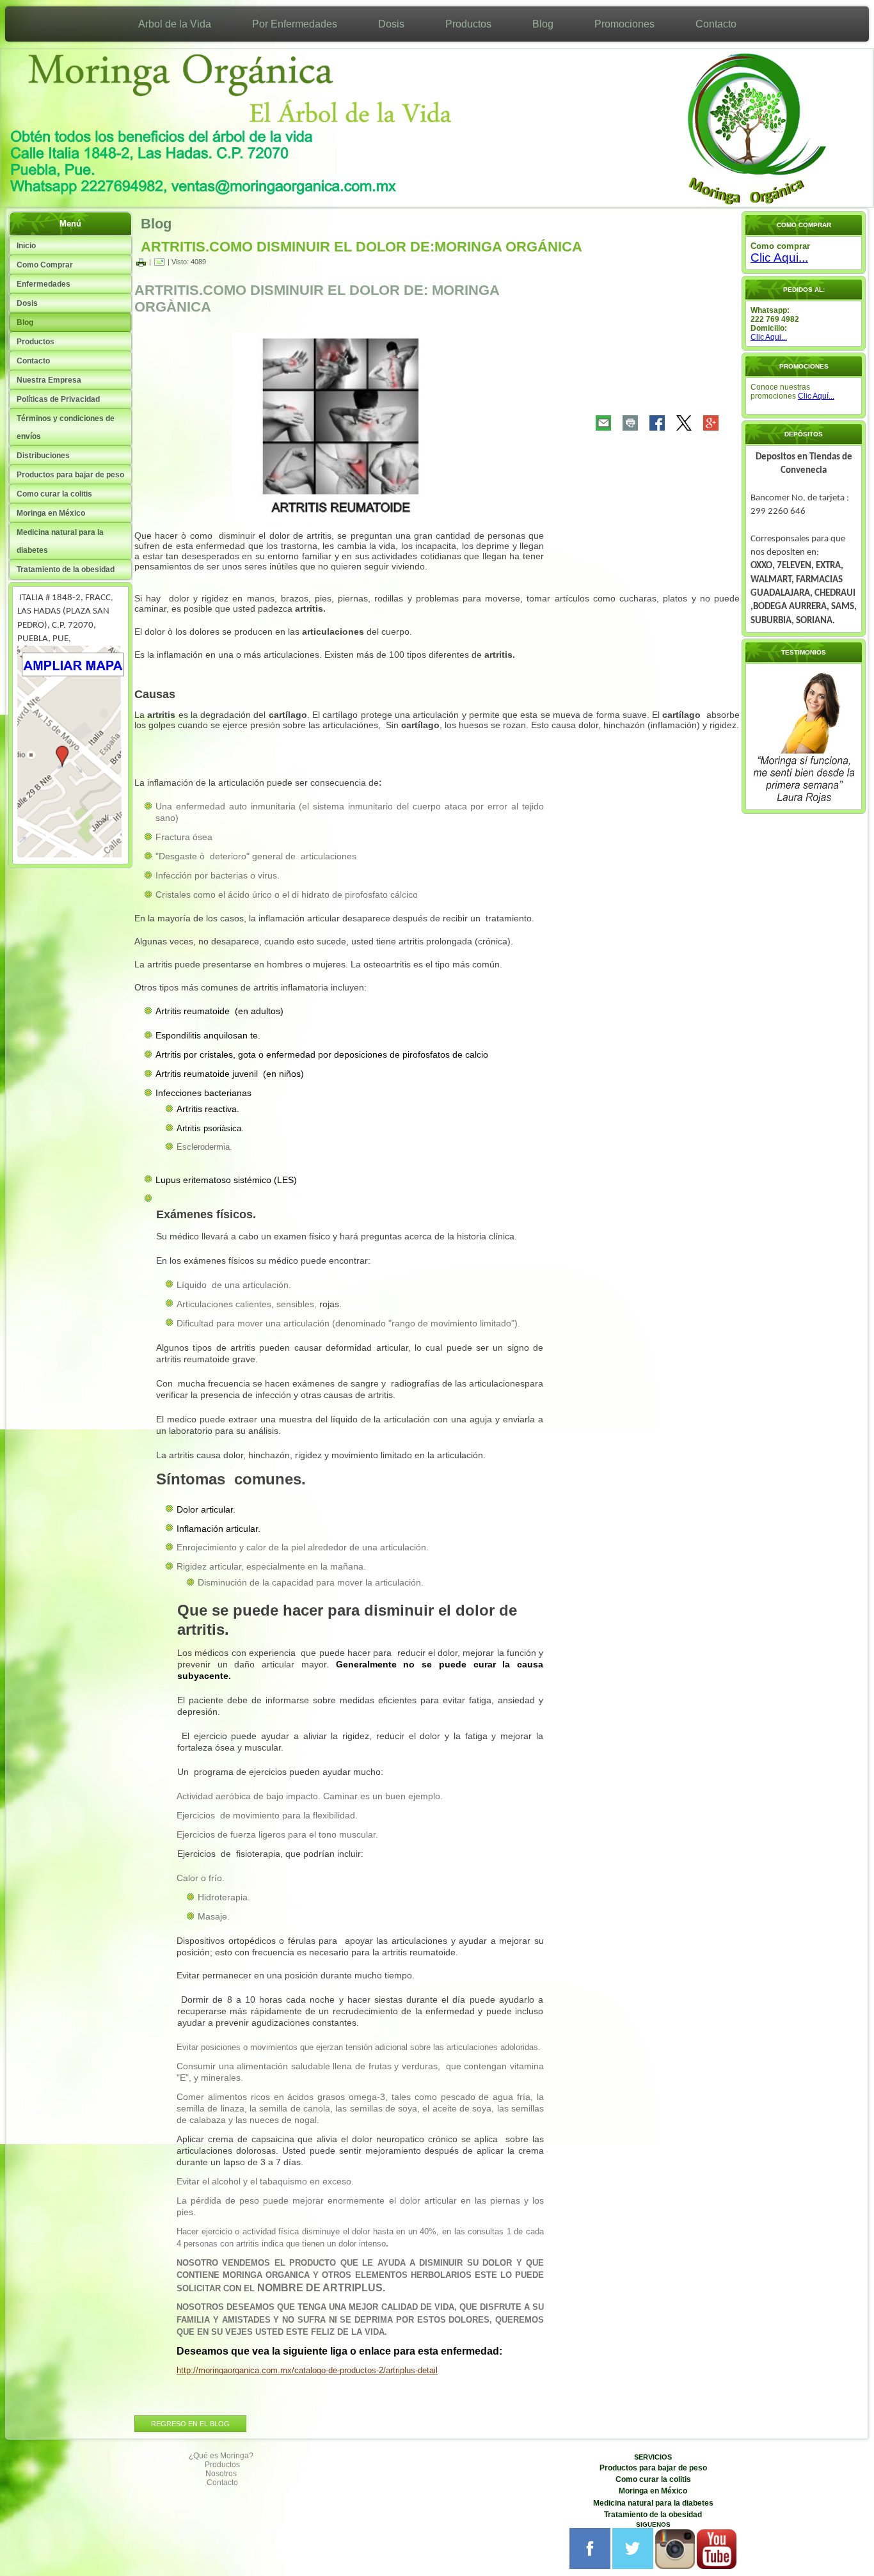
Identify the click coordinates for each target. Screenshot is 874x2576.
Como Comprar (45, 265)
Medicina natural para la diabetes (60, 541)
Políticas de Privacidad (58, 399)
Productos (468, 24)
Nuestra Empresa (49, 380)
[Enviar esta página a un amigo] (603, 423)
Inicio (26, 246)
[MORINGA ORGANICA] (70, 855)
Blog (543, 24)
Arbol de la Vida (175, 24)
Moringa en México (51, 513)
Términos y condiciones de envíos (66, 427)
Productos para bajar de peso (70, 475)
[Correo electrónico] (159, 262)
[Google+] (711, 423)
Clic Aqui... (779, 258)
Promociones (624, 24)
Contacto (716, 24)
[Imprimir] (141, 262)
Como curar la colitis (54, 494)
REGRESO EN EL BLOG (190, 2424)
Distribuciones (43, 456)
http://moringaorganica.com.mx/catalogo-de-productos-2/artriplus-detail (307, 2370)
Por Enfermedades (295, 24)
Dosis (391, 24)
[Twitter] (684, 423)
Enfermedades (44, 284)
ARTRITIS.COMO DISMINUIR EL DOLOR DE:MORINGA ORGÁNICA (362, 247)
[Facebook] (657, 423)
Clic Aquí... (816, 396)
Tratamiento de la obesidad (66, 569)
